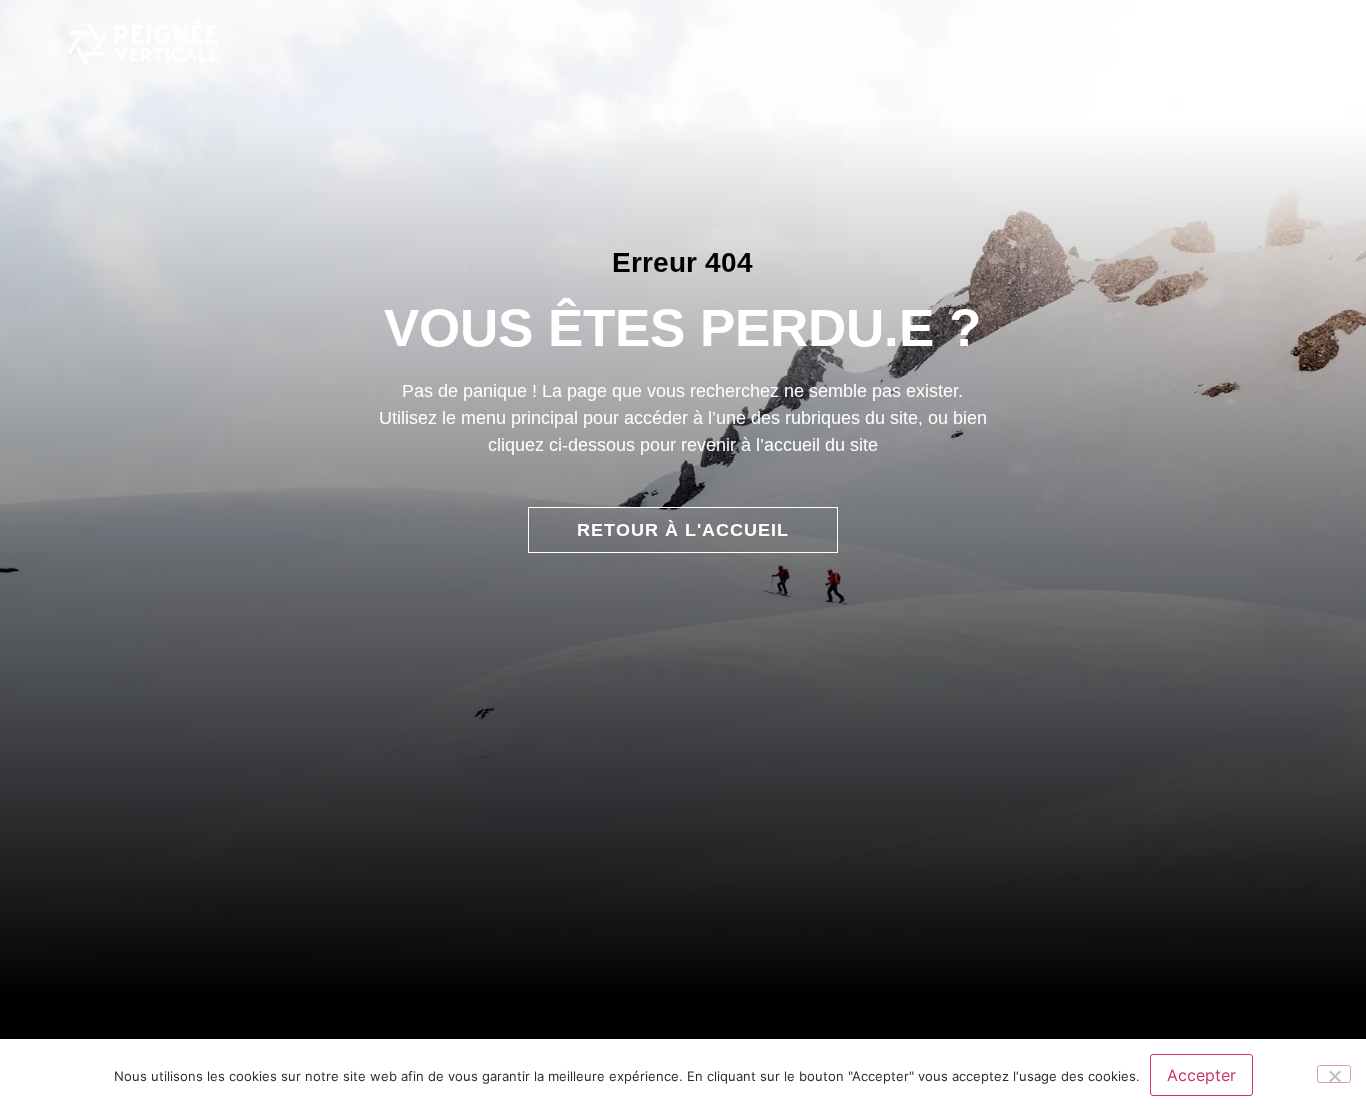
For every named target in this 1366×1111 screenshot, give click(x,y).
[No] (1334, 1074)
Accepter (1201, 1075)
